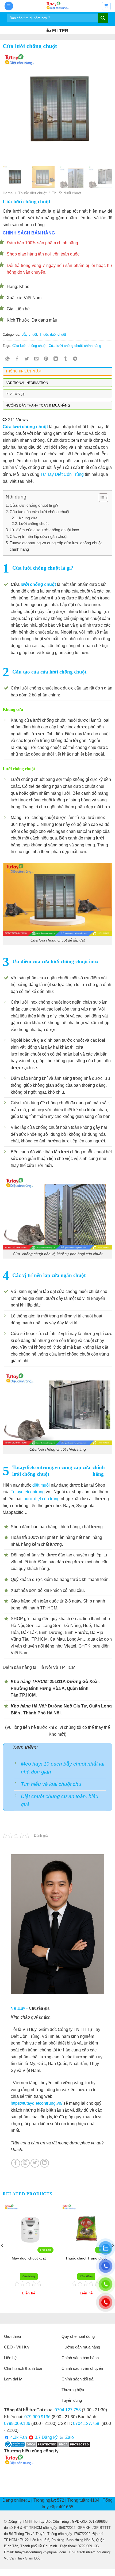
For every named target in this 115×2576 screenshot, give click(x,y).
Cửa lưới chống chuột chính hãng (75, 346)
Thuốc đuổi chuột (67, 193)
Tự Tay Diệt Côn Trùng (62, 474)
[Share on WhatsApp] (8, 359)
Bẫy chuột (29, 334)
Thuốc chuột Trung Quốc (36, 2258)
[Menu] (9, 6)
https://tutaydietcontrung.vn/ (37, 2103)
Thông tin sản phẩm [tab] (24, 371)
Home (8, 193)
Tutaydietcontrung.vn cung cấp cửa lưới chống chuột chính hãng (56, 546)
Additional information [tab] (27, 383)
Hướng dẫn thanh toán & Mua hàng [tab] (38, 405)
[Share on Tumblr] (65, 359)
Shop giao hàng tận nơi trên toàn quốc (43, 254)
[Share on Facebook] (17, 359)
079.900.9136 (37, 2417)
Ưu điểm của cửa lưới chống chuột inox (44, 530)
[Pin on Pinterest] (46, 359)
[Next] (103, 107)
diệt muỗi (41, 1485)
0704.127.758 (68, 2410)
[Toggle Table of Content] (101, 498)
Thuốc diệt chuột (32, 193)
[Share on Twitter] (27, 359)
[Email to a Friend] (37, 359)
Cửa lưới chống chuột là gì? (34, 505)
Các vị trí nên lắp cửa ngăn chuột (39, 536)
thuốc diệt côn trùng (41, 1499)
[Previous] (11, 107)
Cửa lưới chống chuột (29, 346)
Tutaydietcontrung (28, 1492)
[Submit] (103, 18)
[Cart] (106, 6)
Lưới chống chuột (34, 524)
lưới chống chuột (38, 584)
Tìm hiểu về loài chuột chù (51, 1784)
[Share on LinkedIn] (56, 359)
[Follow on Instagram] (25, 2163)
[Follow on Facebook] (16, 2163)
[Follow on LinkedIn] (45, 2163)
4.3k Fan (18, 2437)
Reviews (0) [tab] (15, 394)
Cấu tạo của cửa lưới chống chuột (39, 512)
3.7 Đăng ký (46, 2437)
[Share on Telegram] (75, 359)
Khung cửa (29, 518)
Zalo (69, 2437)
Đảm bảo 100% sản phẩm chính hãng (42, 243)
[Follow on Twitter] (35, 2163)
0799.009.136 (17, 2423)
